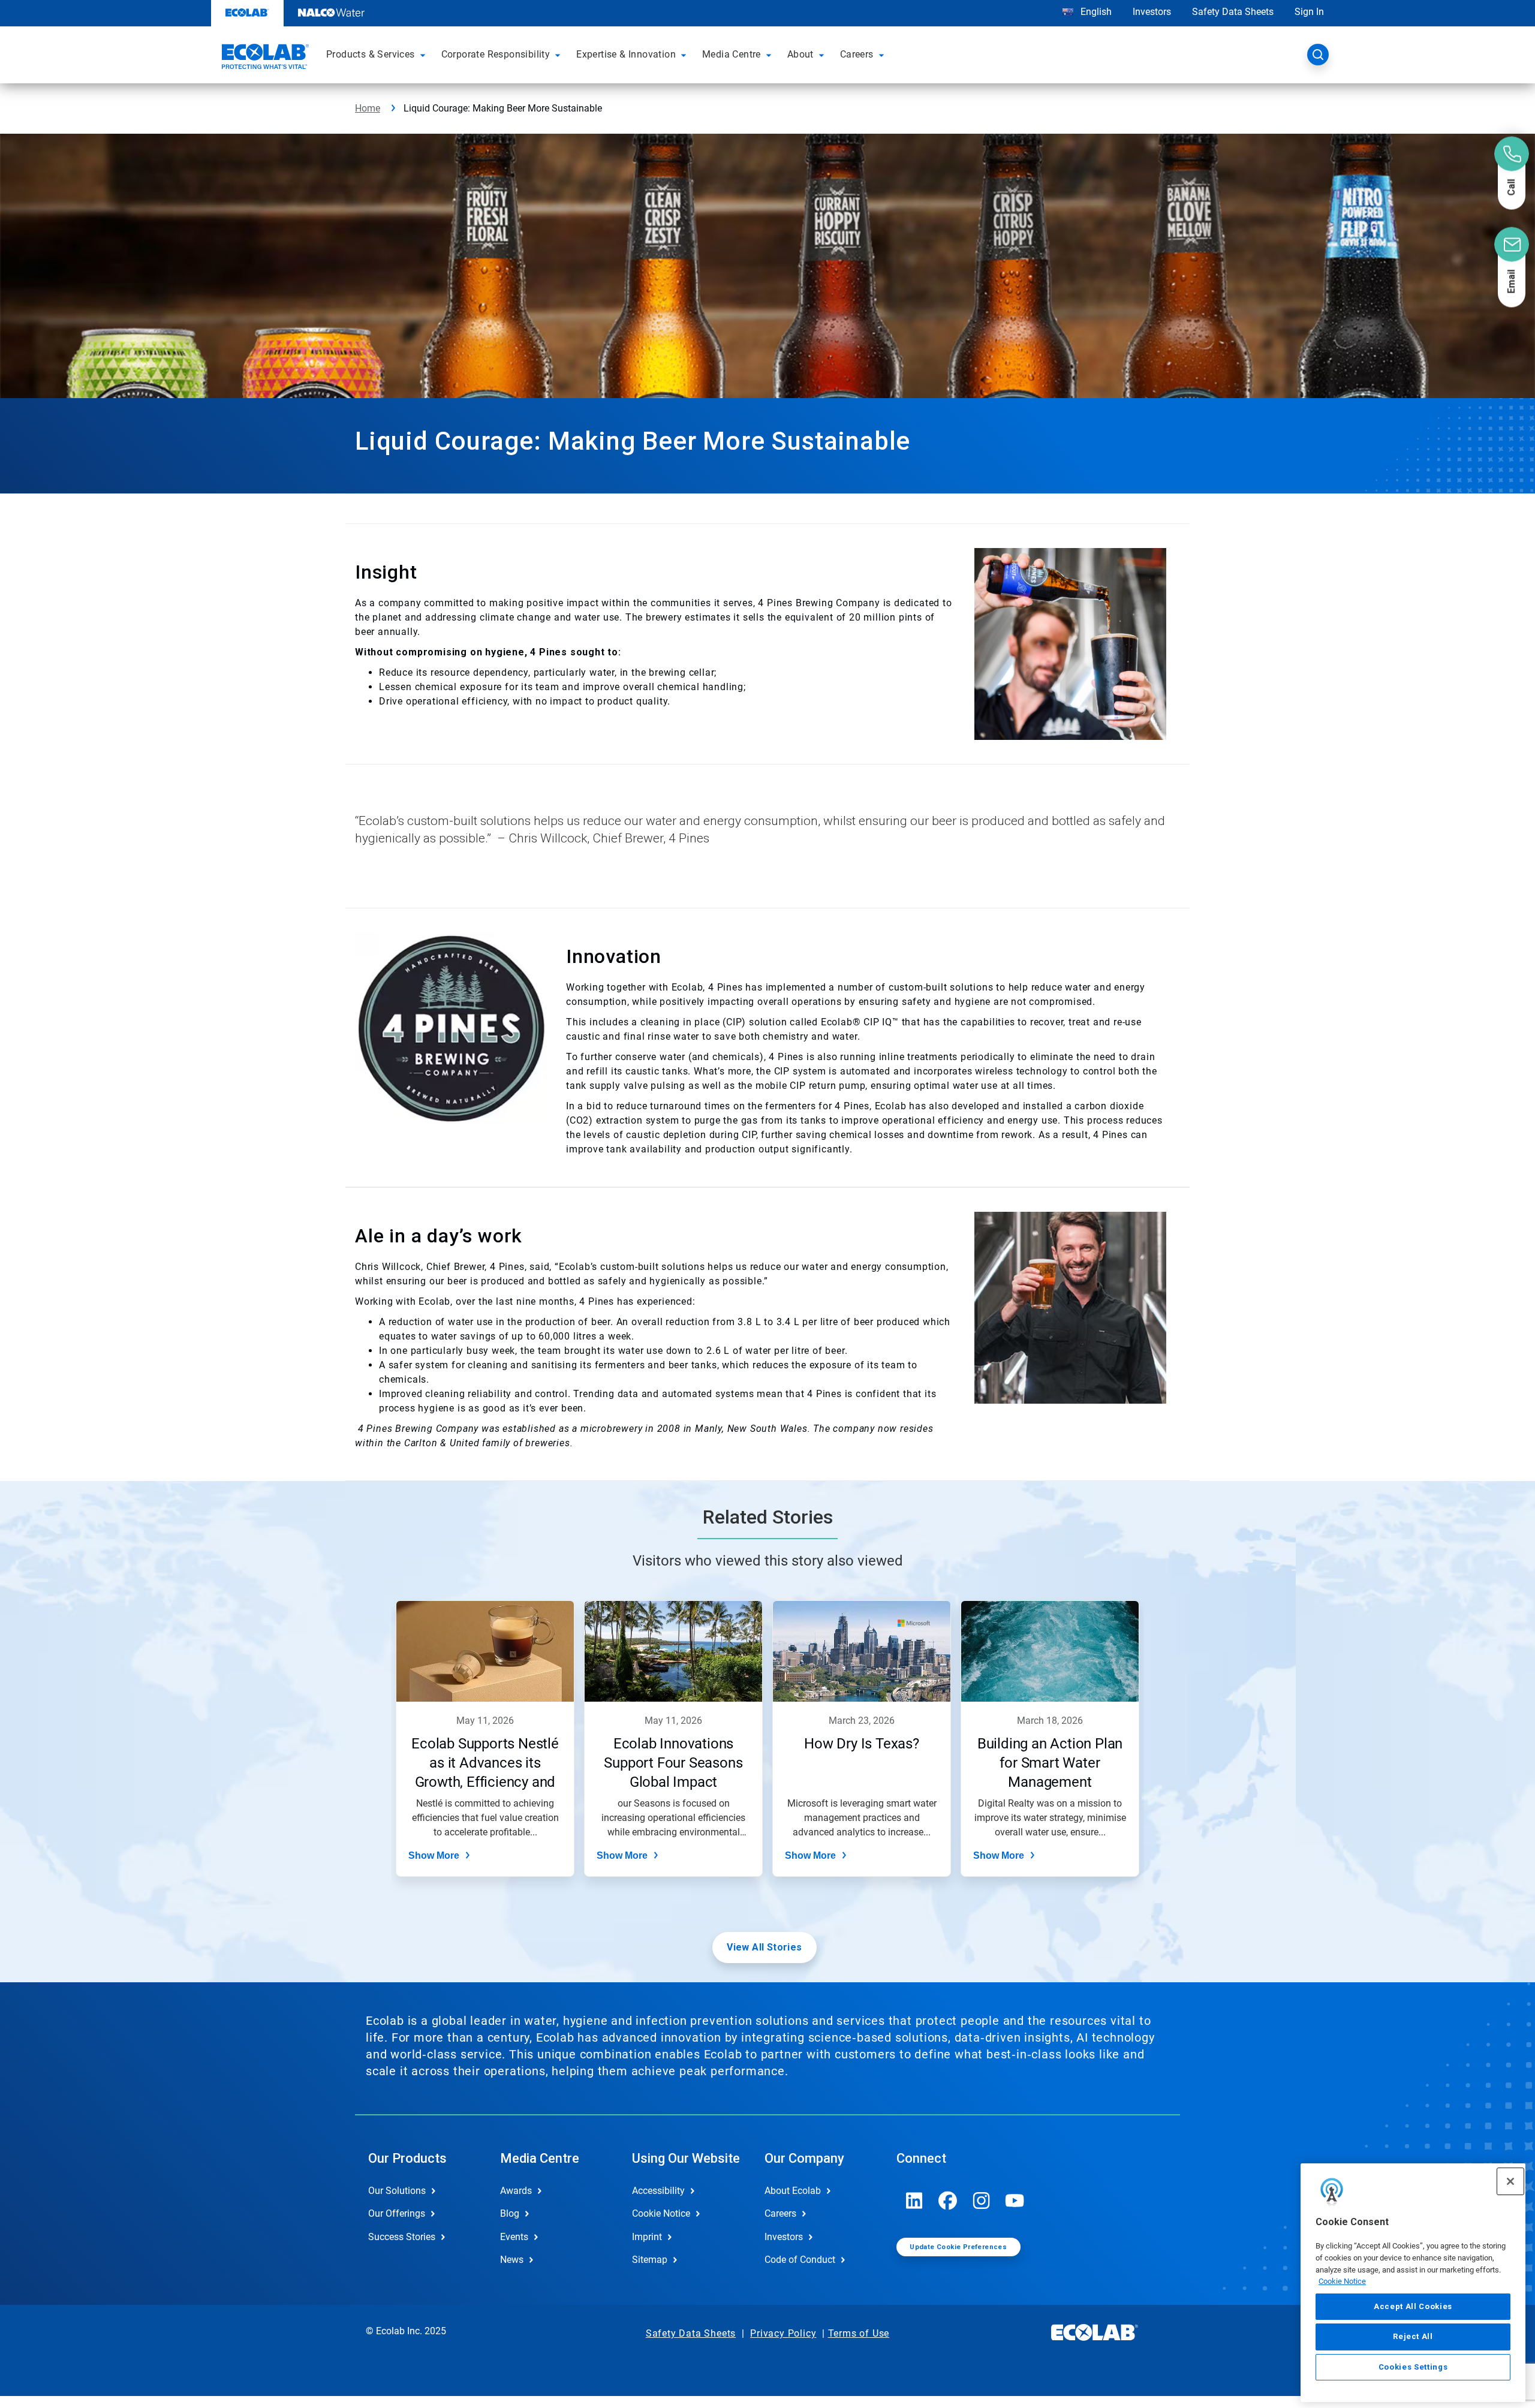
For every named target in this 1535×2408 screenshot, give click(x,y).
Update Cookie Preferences (958, 2247)
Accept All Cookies (1413, 2306)
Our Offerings (397, 2213)
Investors (1152, 12)
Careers (780, 2213)
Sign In (1309, 12)
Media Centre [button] (732, 54)
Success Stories (402, 2237)
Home (368, 108)
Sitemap (650, 2260)
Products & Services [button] (371, 54)
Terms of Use (859, 2333)
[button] (425, 55)
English (1095, 12)
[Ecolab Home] (264, 58)
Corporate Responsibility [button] (496, 54)
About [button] (800, 54)
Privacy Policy (783, 2333)
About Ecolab (793, 2191)
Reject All (1413, 2336)
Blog (510, 2213)
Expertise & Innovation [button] (626, 54)
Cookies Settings (1413, 2367)
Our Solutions (397, 2191)
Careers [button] (857, 54)
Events (514, 2237)
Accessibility (658, 2191)
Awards (516, 2191)
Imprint (647, 2237)
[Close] (1510, 2181)
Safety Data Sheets (1233, 12)
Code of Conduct (800, 2260)
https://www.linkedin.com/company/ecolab (914, 2201)
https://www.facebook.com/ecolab (948, 2201)
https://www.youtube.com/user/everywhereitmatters (1015, 2201)
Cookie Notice (1342, 2281)
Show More (434, 1855)
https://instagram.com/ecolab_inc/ (982, 2201)
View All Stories (764, 1947)
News (512, 2260)
